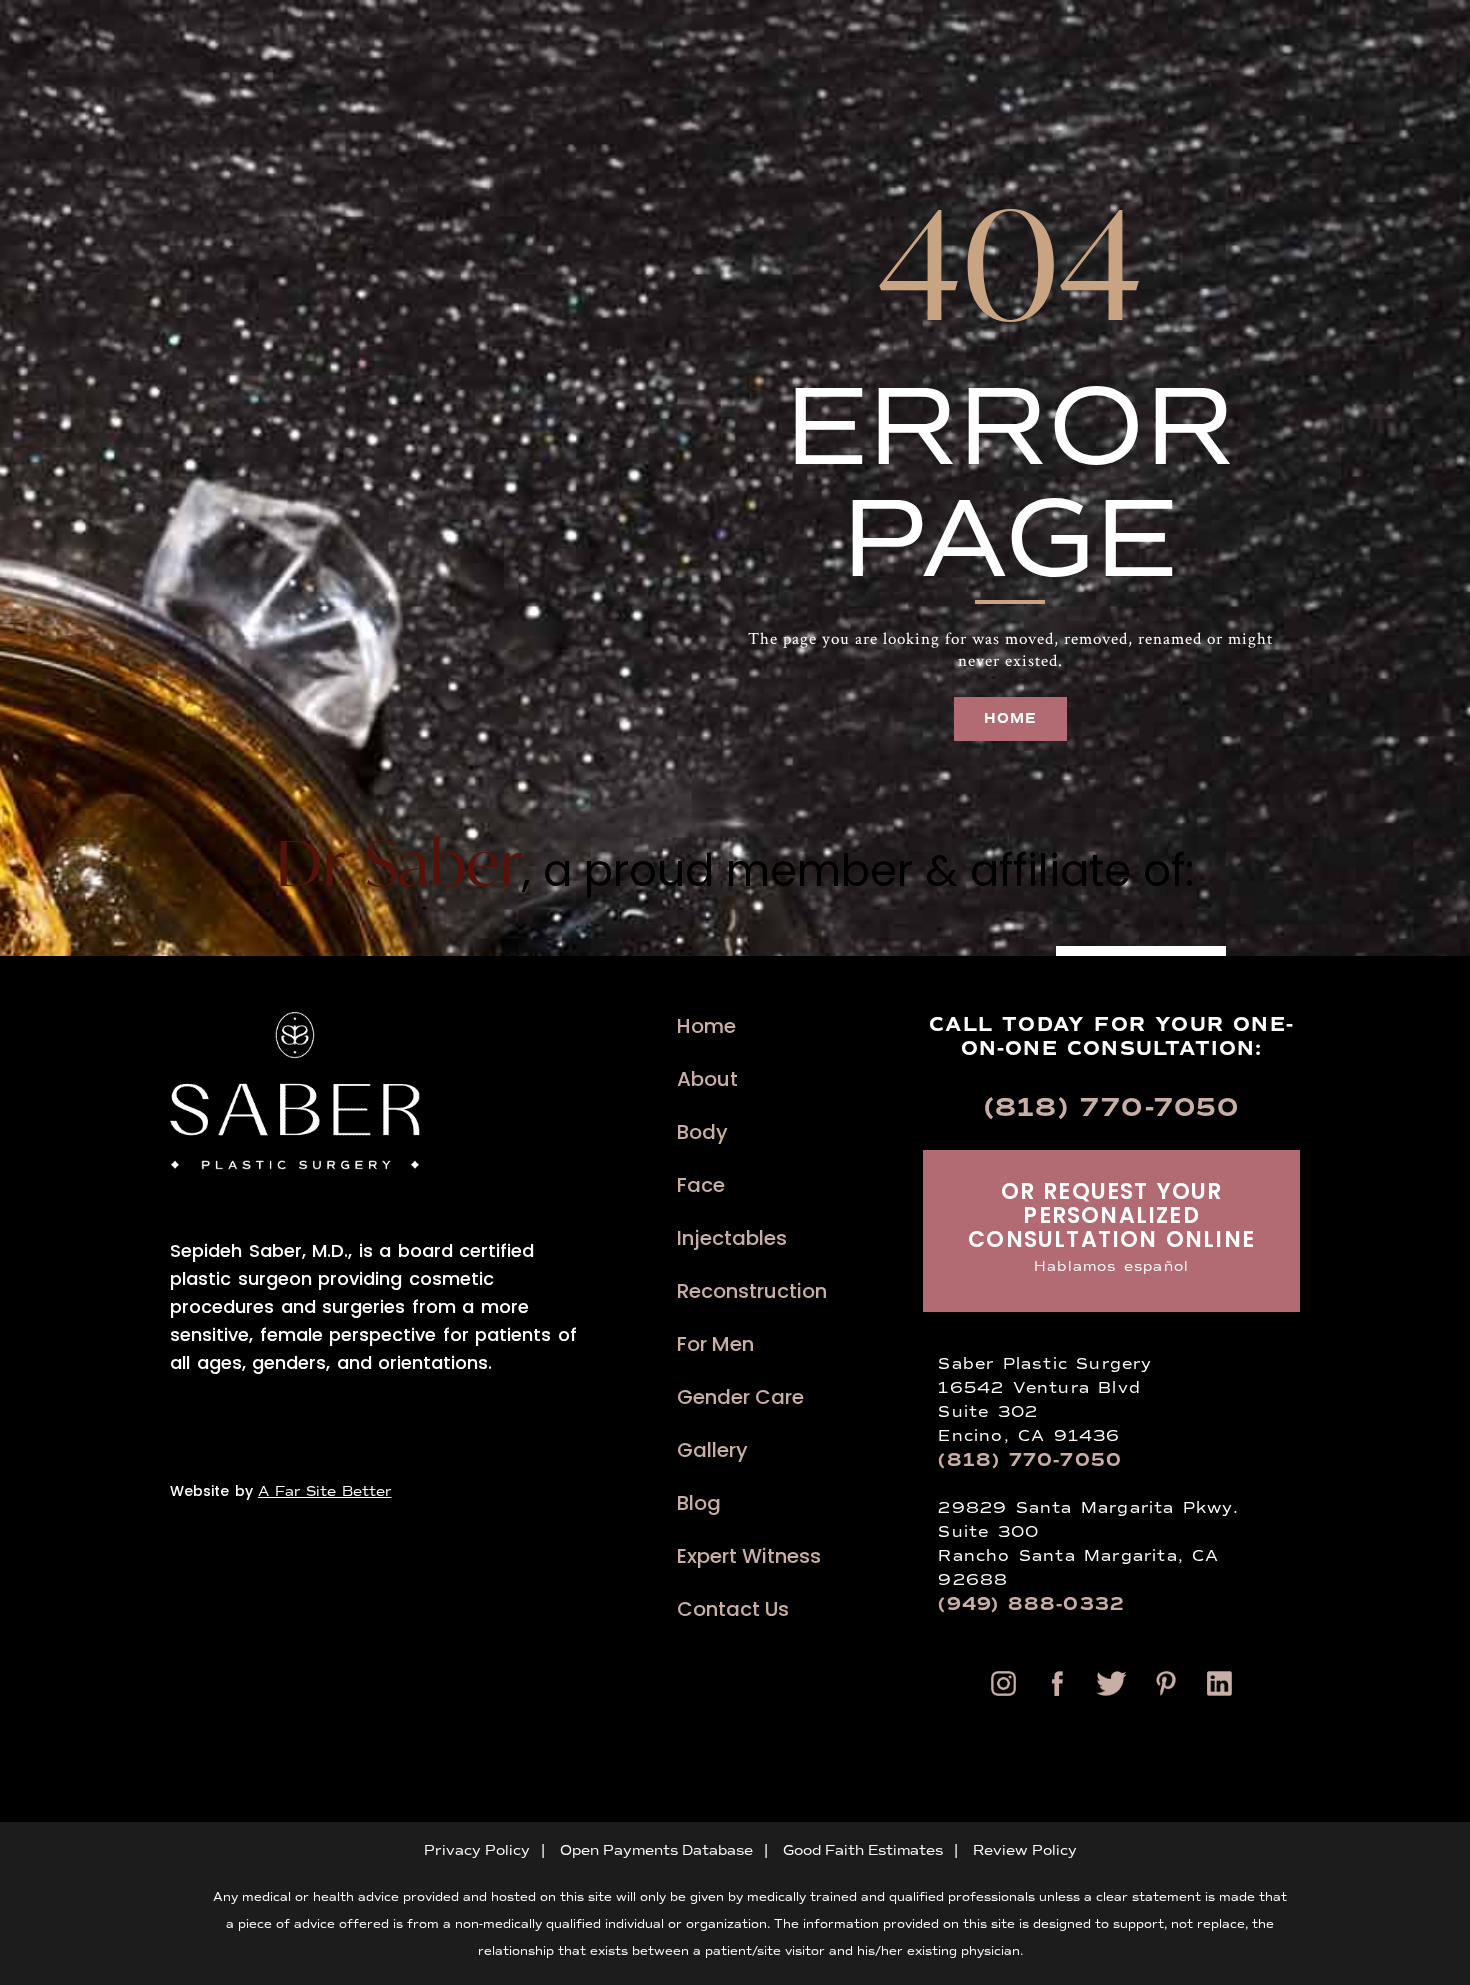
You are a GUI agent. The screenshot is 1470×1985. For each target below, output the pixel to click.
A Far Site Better (325, 1491)
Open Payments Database (656, 1850)
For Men (715, 1344)
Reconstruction (752, 1291)
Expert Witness (749, 1556)
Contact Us (733, 1609)
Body (702, 1132)
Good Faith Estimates (863, 1850)
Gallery (712, 1450)
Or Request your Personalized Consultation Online (1111, 1225)
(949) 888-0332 (1031, 1604)
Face (701, 1185)
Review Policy (1025, 1850)
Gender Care (740, 1397)
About (707, 1079)
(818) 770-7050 (1112, 1108)
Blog (699, 1503)
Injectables (732, 1238)
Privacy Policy (477, 1850)
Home (706, 1026)
